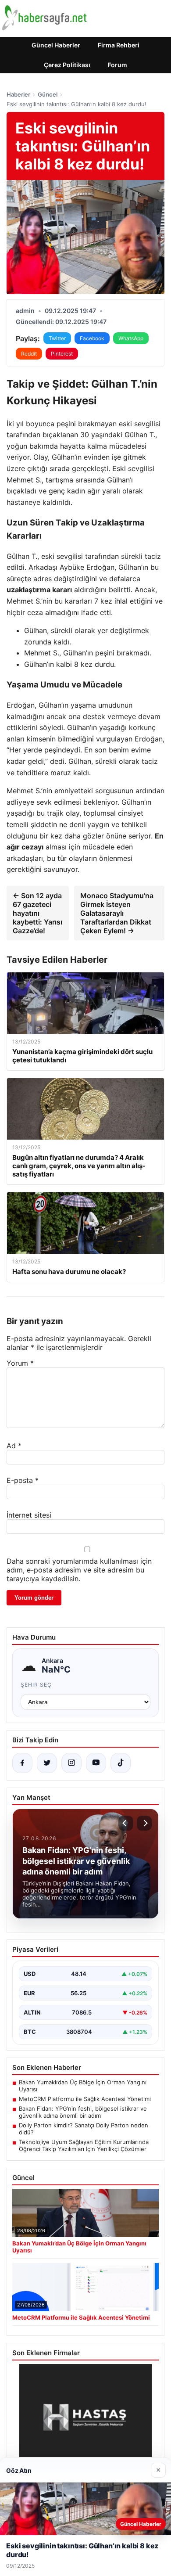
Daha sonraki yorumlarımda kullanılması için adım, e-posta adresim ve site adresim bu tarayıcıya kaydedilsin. (79, 1570)
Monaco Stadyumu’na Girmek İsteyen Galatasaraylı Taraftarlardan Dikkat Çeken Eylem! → (117, 913)
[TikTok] (121, 1763)
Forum (118, 65)
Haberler (18, 94)
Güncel (48, 94)
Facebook (92, 338)
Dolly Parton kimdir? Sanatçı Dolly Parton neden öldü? (84, 2129)
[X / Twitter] (47, 1763)
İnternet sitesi (29, 1515)
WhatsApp (131, 338)
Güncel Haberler (56, 45)
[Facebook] (22, 1763)
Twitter (57, 338)
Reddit (29, 354)
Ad (14, 1446)
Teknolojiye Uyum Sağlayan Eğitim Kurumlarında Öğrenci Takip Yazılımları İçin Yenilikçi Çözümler (84, 2145)
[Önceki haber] (126, 1823)
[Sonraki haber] (144, 1823)
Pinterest (62, 354)
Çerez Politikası (67, 65)
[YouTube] (96, 1763)
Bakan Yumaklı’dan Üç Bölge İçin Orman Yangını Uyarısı (83, 2086)
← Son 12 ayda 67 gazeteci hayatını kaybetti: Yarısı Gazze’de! (37, 913)
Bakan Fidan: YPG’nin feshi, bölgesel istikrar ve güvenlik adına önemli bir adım (83, 2112)
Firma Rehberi (119, 45)
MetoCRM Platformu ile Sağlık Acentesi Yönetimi (85, 2099)
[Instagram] (71, 1763)
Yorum (20, 1363)
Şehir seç (36, 1685)
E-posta (23, 1480)
